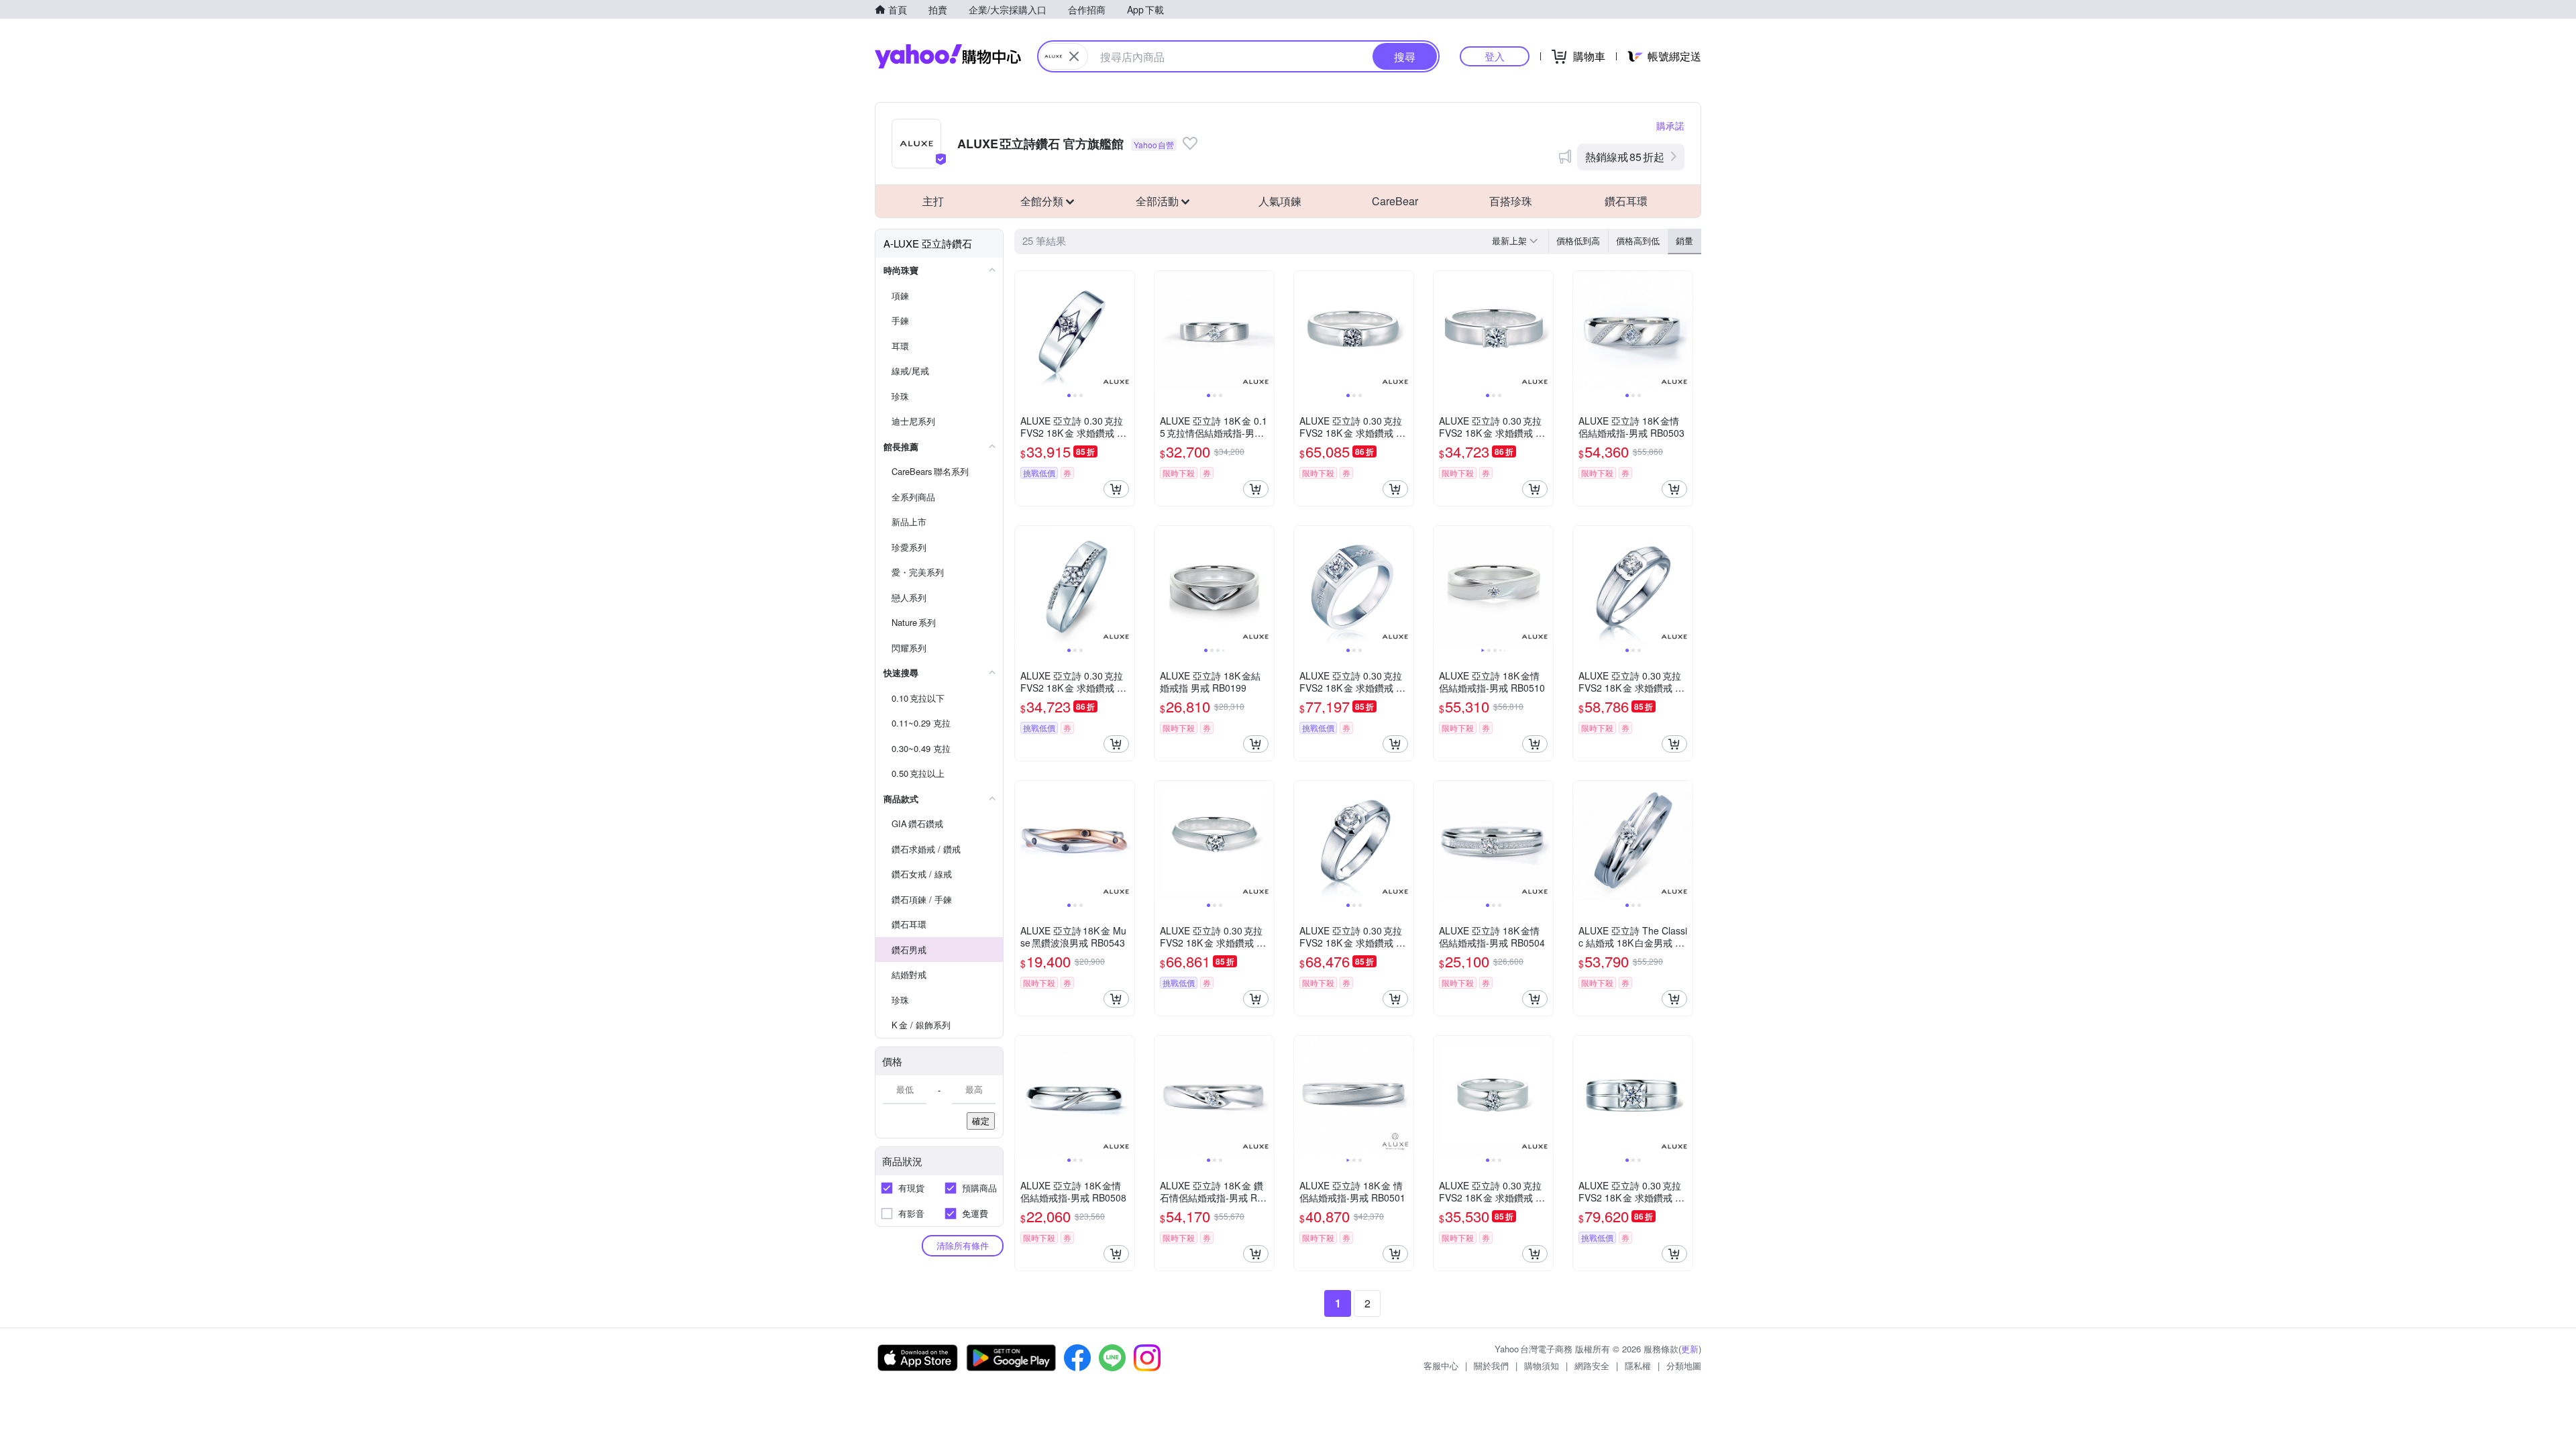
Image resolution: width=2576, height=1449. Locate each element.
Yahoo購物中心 (948, 56)
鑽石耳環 (1626, 201)
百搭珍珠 (1511, 201)
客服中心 (1441, 1365)
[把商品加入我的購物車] (1116, 489)
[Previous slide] (1024, 331)
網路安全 (1592, 1365)
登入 (1495, 56)
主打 (933, 201)
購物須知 (1542, 1365)
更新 (1690, 1349)
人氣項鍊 (1280, 201)
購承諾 (1670, 125)
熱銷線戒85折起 (1625, 157)
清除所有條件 (963, 1245)
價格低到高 (1578, 240)
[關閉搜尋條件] (1074, 56)
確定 (981, 1121)
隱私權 (1638, 1365)
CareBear (1395, 201)
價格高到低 (1638, 240)
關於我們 (1491, 1365)
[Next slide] (1126, 331)
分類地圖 (1684, 1365)
